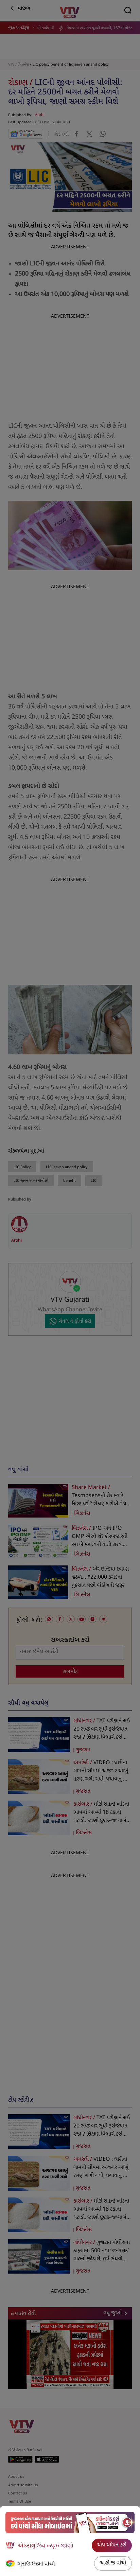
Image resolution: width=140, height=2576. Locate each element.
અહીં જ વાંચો (113, 2563)
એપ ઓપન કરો (112, 2545)
